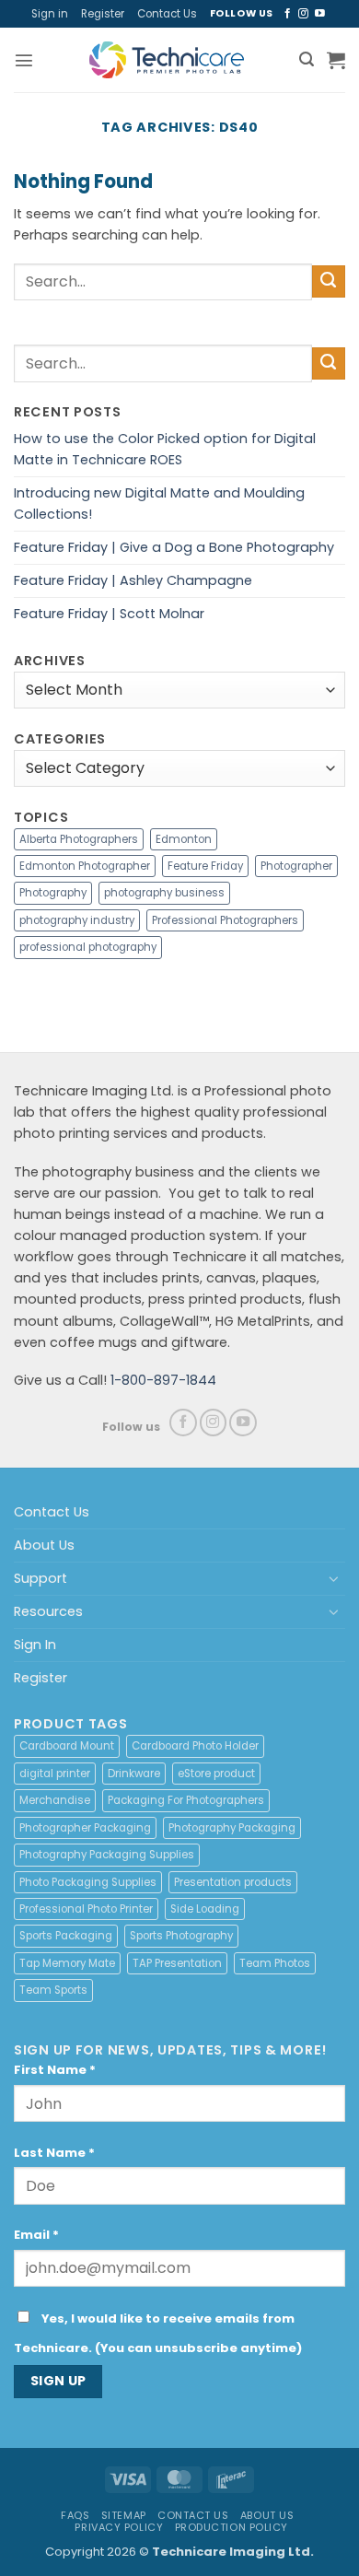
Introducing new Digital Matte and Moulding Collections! (159, 503)
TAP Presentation (177, 1963)
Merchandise (55, 1800)
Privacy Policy (119, 2527)
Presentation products (233, 1882)
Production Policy (232, 2527)
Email (36, 2235)
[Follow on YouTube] (320, 14)
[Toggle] (334, 1578)
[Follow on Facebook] (288, 14)
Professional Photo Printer (86, 1909)
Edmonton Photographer (85, 866)
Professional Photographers (225, 920)
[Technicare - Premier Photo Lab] (167, 60)
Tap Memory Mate (67, 1963)
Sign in (50, 14)
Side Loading (205, 1909)
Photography (53, 893)
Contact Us (167, 14)
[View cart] (336, 60)
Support (41, 1578)
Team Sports (53, 1990)
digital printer (55, 1774)
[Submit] (329, 282)
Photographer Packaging (85, 1828)
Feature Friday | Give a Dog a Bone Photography (174, 547)
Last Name (54, 2153)
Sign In (35, 1645)
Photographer (296, 866)
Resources (48, 1611)
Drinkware (134, 1774)
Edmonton (184, 839)
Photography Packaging (232, 1828)
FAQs (75, 2515)
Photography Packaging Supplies (107, 1855)
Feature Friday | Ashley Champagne (133, 580)
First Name (55, 2070)
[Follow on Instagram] (303, 14)
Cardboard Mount (67, 1746)
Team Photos (275, 1963)
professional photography (88, 947)
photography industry (77, 920)
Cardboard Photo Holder (195, 1746)
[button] (24, 60)
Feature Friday (205, 866)
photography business (164, 893)
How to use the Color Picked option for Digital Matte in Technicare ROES (165, 449)
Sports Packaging (66, 1936)
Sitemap (124, 2515)
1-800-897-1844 (163, 1380)
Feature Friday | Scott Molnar (109, 614)
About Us (44, 1545)
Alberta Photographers (79, 839)
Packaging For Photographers (186, 1800)
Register (103, 14)
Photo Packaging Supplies (88, 1882)
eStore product (216, 1774)
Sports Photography (181, 1936)
